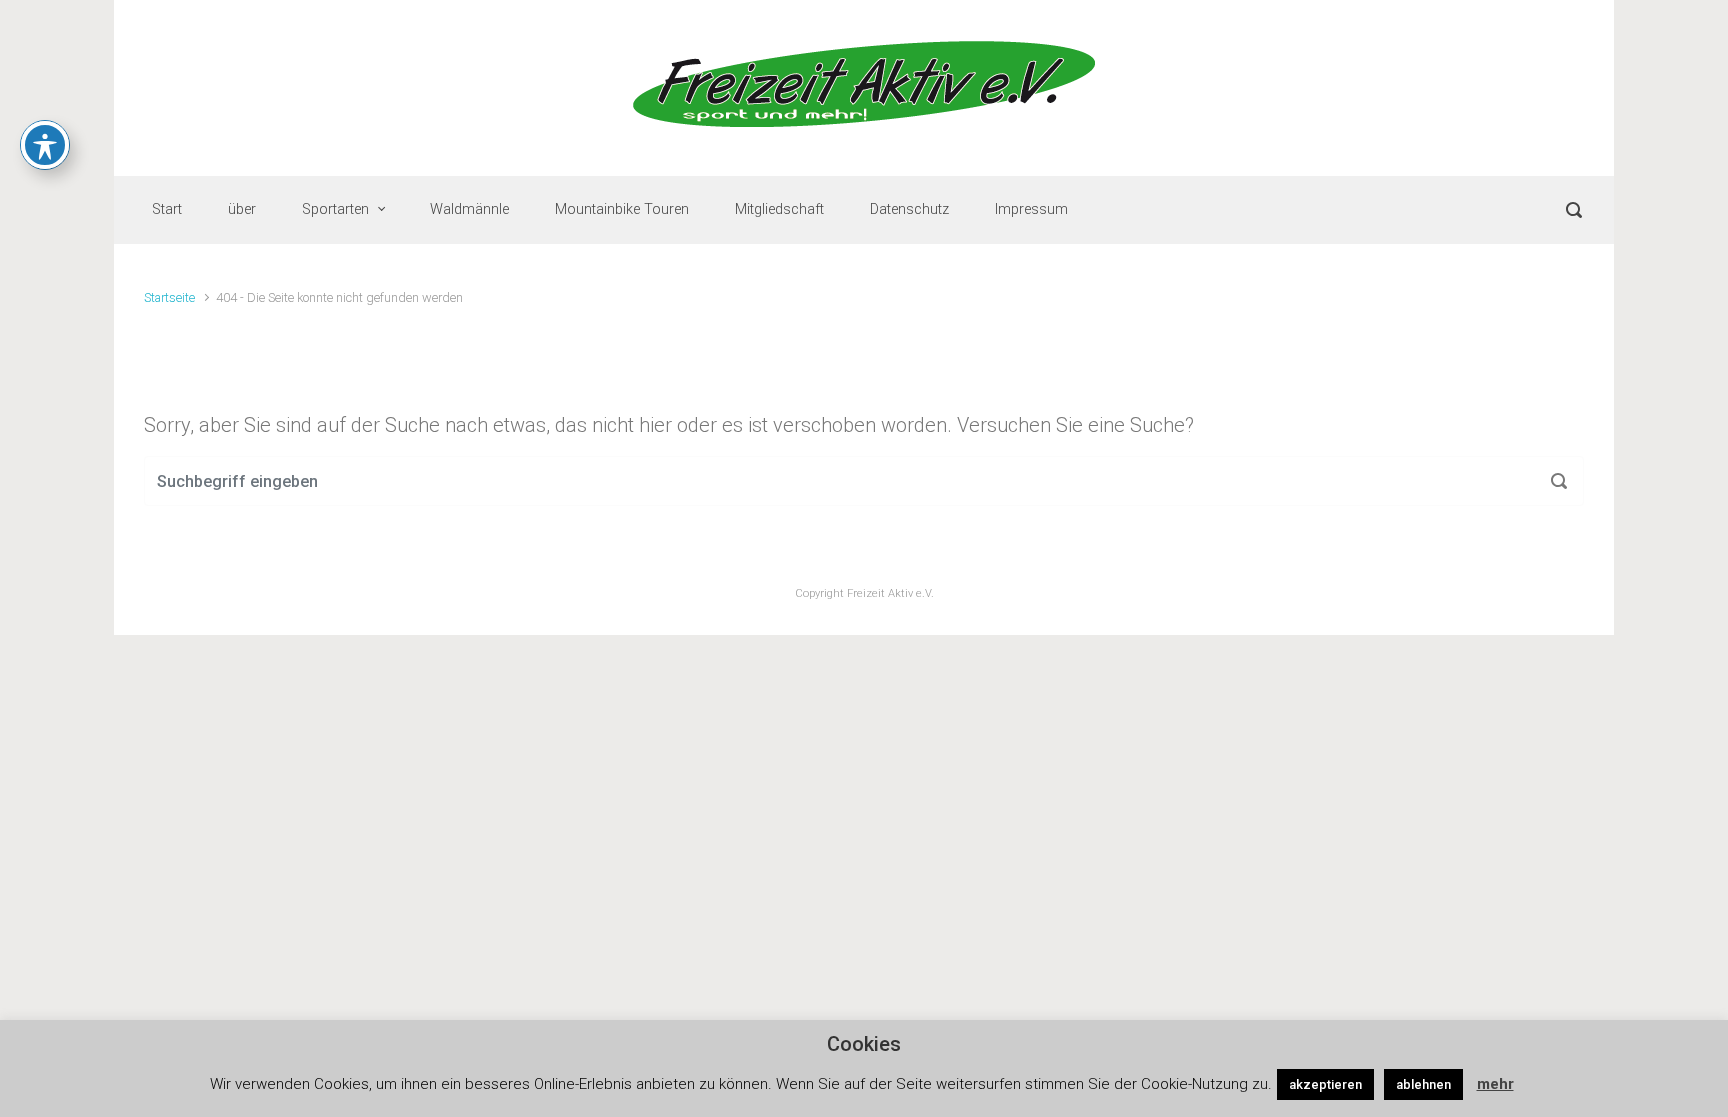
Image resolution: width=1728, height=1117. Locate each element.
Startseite (169, 297)
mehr (1495, 1084)
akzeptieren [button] (1325, 1084)
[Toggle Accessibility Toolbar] (45, 145)
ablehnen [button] (1423, 1084)
